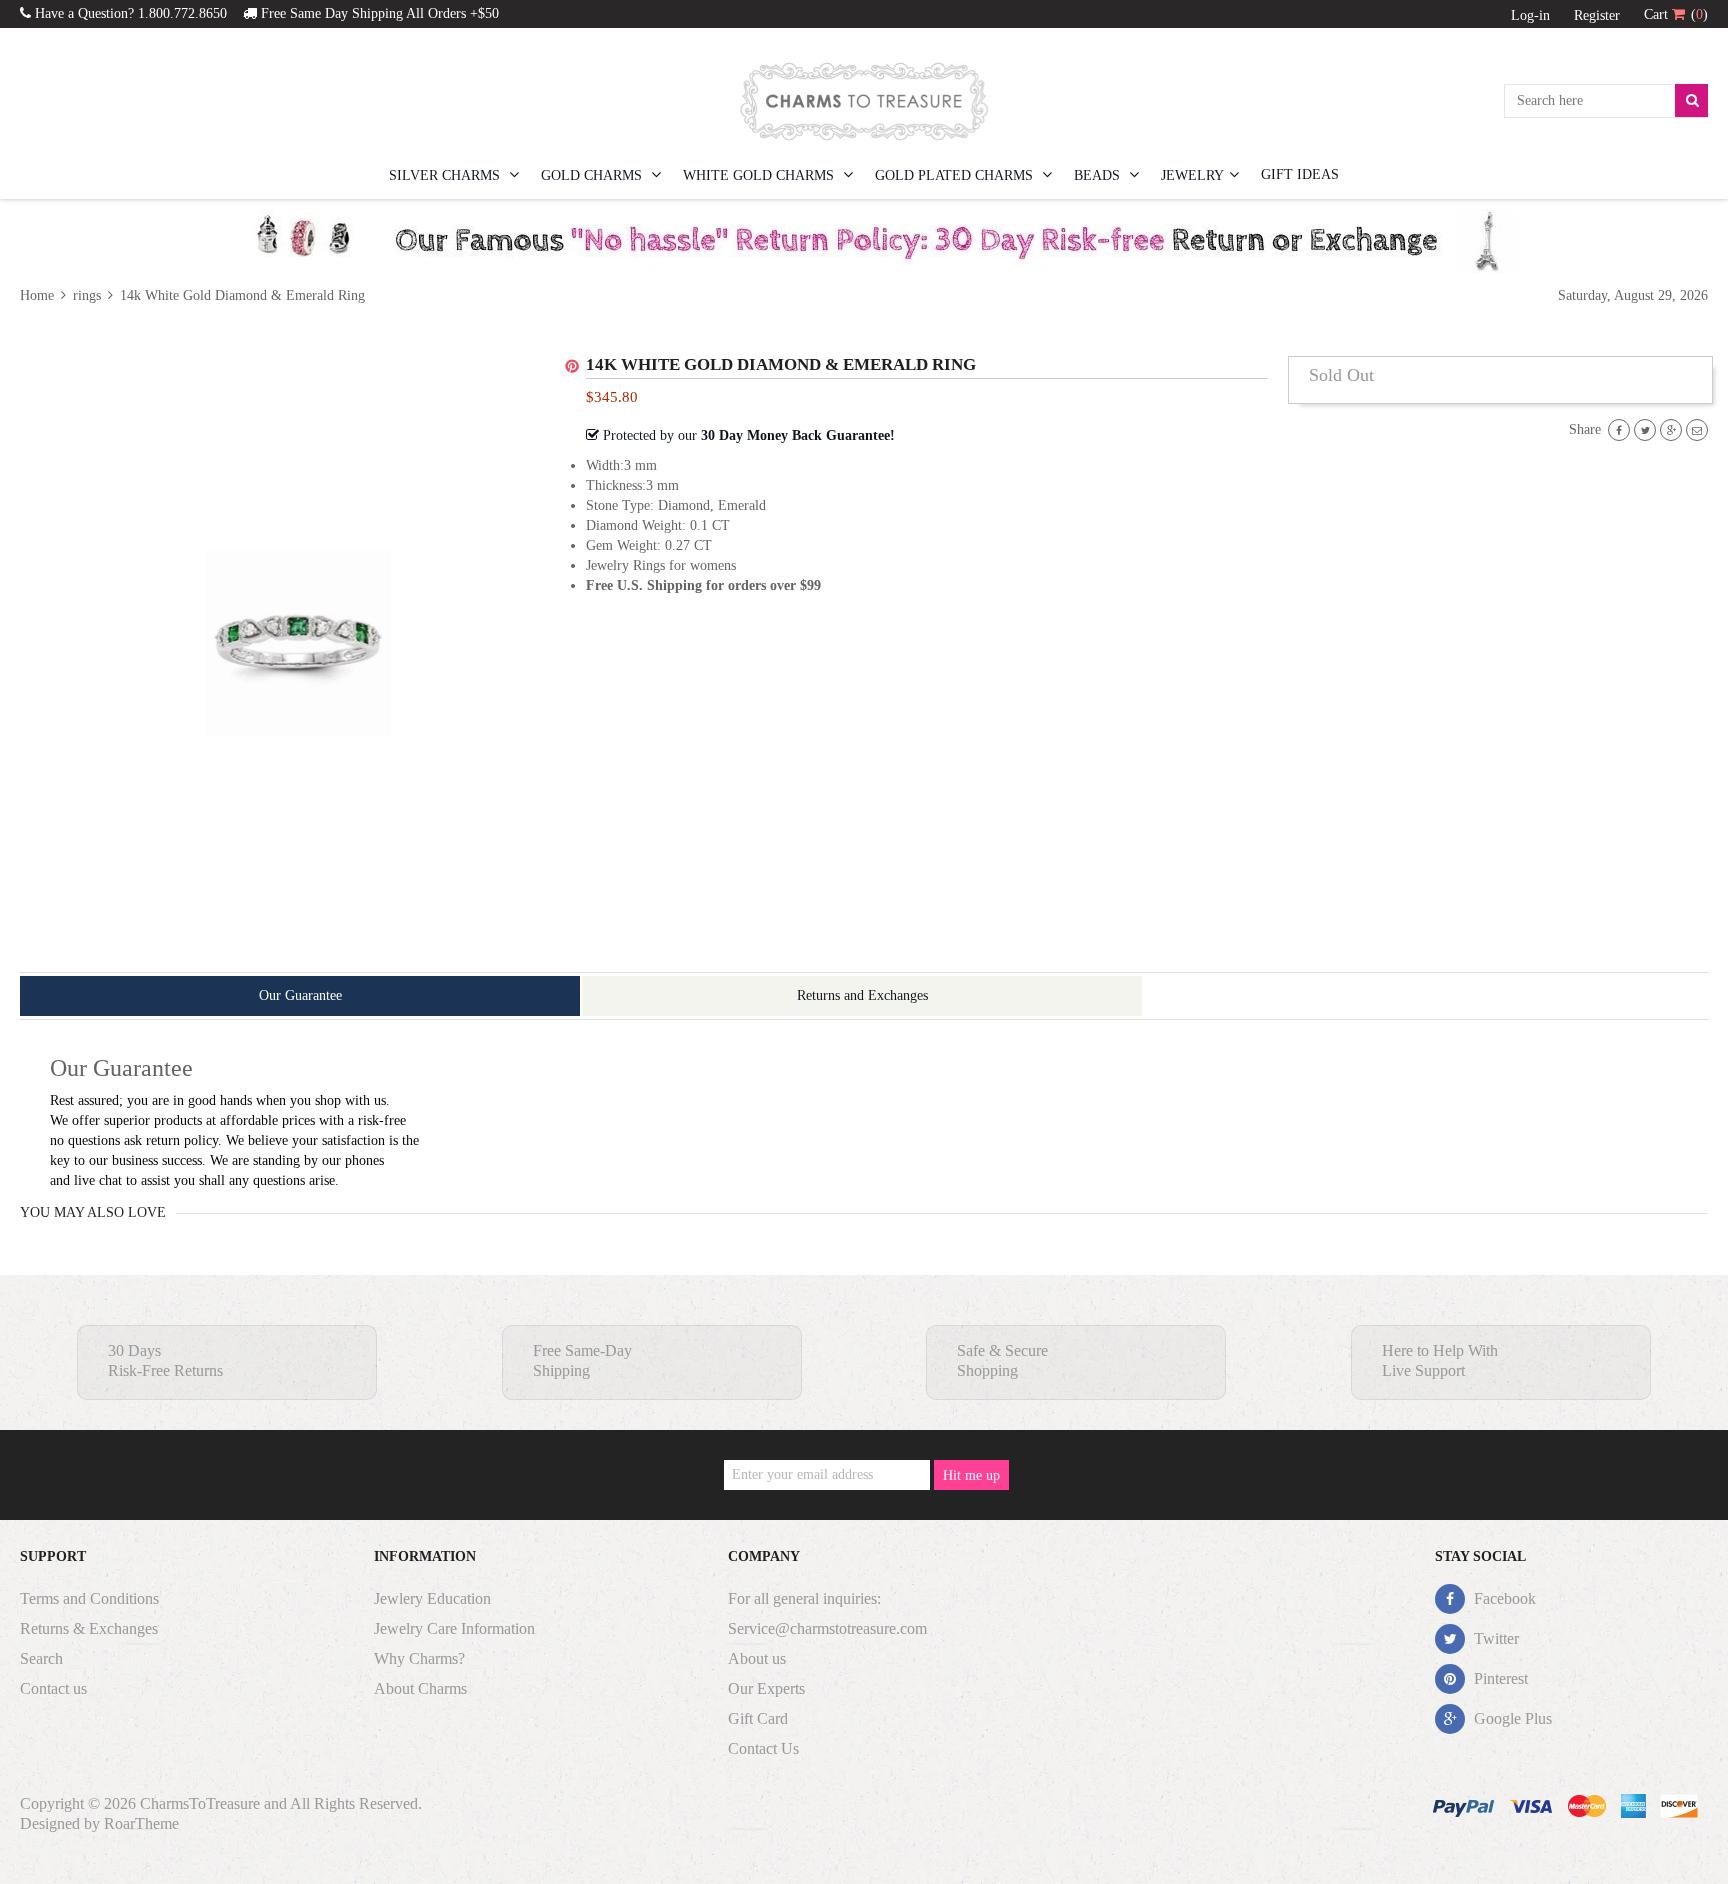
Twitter (1494, 1638)
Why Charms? (419, 1658)
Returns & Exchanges (89, 1628)
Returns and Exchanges (862, 995)
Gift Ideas (1300, 174)
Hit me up (971, 1475)
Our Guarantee (300, 995)
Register (1597, 15)
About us (757, 1658)
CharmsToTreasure (200, 1803)
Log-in (1530, 15)
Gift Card (758, 1718)
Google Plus (1511, 1718)
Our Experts (766, 1688)
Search (41, 1658)
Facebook (1503, 1598)
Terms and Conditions (89, 1598)
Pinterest (1499, 1678)
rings (87, 295)
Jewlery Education (432, 1598)
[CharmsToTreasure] (864, 101)
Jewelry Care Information (454, 1628)
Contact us (53, 1688)
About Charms (420, 1688)
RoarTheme (141, 1823)
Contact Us (763, 1748)
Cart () (1676, 14)
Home (39, 295)
